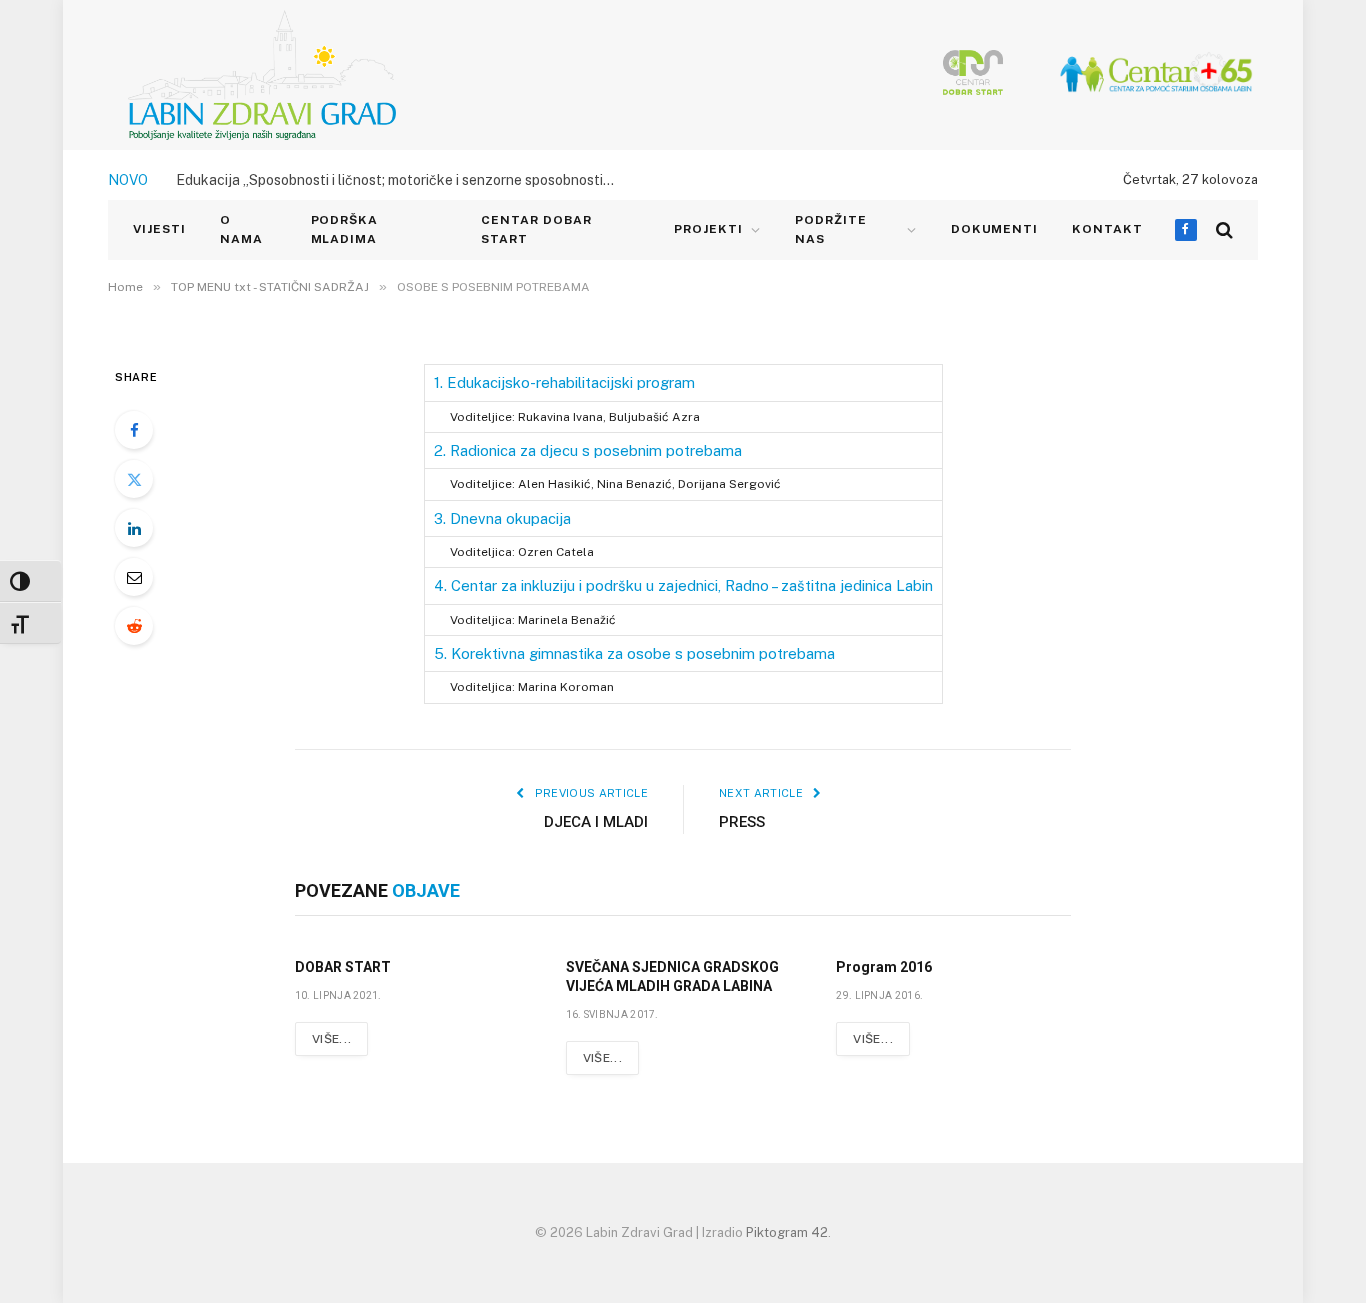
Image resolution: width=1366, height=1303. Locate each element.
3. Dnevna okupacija (502, 518)
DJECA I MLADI (596, 822)
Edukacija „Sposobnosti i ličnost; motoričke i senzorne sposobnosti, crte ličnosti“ (401, 180)
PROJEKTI (708, 229)
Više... (332, 1039)
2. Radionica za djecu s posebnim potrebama (588, 450)
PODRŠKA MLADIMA (345, 229)
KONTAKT (1107, 229)
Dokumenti (995, 229)
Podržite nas (831, 229)
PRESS (742, 822)
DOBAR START (343, 967)
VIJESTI (159, 229)
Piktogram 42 (787, 1232)
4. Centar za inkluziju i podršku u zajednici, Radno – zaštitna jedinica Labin (683, 585)
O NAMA (241, 229)
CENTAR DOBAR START (536, 229)
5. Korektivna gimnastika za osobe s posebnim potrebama (634, 653)
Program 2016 (884, 967)
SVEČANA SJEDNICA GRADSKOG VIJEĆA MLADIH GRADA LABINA (672, 976)
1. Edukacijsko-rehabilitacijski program (564, 382)
